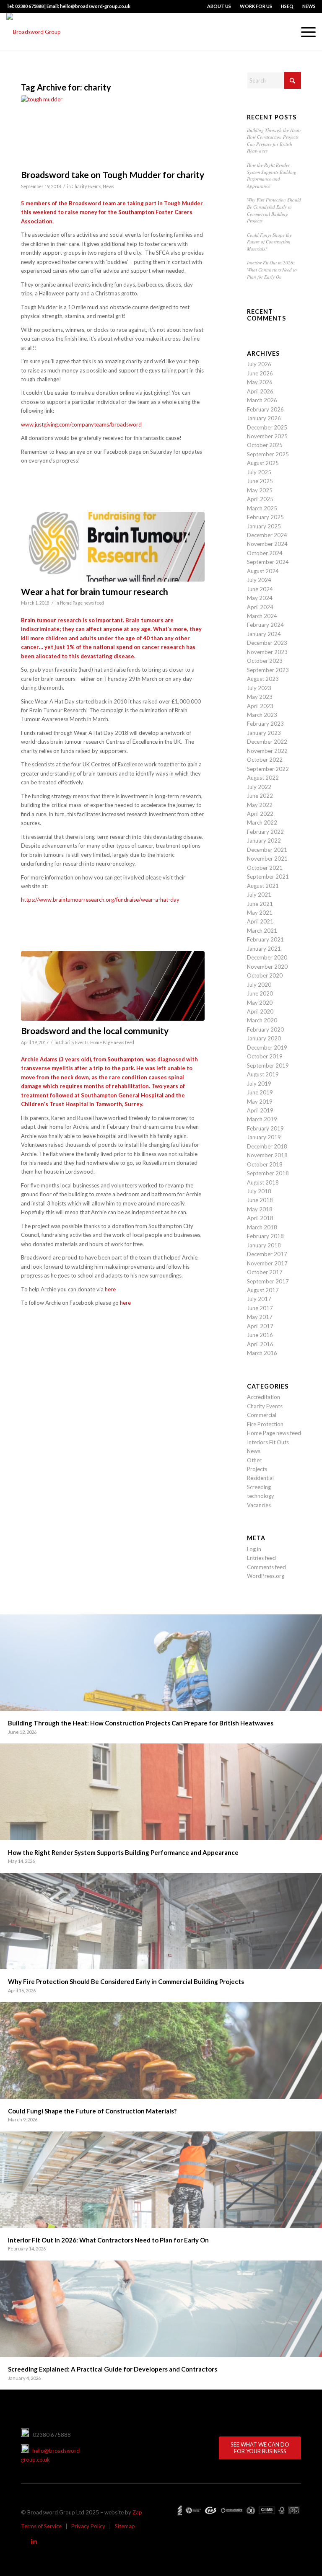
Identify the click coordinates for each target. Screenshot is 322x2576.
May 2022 (260, 805)
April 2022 (260, 814)
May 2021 (260, 913)
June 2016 (260, 1335)
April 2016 (260, 1344)
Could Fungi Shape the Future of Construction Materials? (269, 242)
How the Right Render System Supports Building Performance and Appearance (272, 175)
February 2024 (265, 625)
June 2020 (260, 993)
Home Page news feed (82, 603)
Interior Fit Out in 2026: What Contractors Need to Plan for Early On (272, 269)
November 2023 (267, 652)
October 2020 (265, 975)
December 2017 (267, 1254)
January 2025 (264, 526)
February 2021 (265, 939)
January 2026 (264, 418)
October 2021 (265, 868)
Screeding (259, 1487)
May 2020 (260, 1003)
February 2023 (265, 724)
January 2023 (264, 733)
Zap (137, 2512)
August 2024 (263, 571)
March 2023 (262, 715)
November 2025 (267, 436)
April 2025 (260, 499)
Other (254, 1460)
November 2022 (267, 751)
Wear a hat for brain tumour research (95, 591)
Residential (260, 1478)
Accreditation (264, 1397)
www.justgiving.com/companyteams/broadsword (81, 424)
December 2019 (267, 1047)
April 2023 (260, 706)
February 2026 (265, 409)
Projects (257, 1469)
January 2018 (264, 1245)
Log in (254, 1549)
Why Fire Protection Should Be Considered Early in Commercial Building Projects (274, 210)
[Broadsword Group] (34, 32)
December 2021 (267, 850)
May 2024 (260, 598)
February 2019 (265, 1128)
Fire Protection (265, 1424)
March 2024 (262, 616)
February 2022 (265, 832)
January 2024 (264, 634)
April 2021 (260, 921)
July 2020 (259, 985)
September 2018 (268, 1173)
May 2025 (260, 490)
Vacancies (259, 1505)
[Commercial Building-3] (113, 130)
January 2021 (264, 949)
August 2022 (263, 778)
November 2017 (267, 1263)
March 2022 (262, 822)
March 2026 (262, 400)
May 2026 (260, 382)
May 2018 (260, 1209)
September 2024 (268, 562)
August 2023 (263, 679)
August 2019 (263, 1074)
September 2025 (268, 454)
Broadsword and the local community (95, 1031)
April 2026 (260, 391)
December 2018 (267, 1146)
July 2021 (259, 895)
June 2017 (260, 1308)
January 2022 (264, 841)
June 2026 (260, 373)
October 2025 (265, 445)
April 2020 (260, 1011)
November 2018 (267, 1155)
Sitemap (125, 2526)
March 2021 (262, 931)
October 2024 (265, 553)
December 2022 (267, 742)
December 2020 (267, 957)
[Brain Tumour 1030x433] (113, 547)
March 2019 (262, 1119)
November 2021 (267, 859)
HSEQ (287, 6)
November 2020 (267, 967)
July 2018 (259, 1191)
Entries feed (261, 1558)
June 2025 (260, 481)
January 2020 (264, 1038)
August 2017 (263, 1290)
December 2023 (267, 643)
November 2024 (267, 544)
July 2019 (259, 1084)
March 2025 (262, 508)
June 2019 (260, 1092)
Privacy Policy (88, 2526)
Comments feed (266, 1567)
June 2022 (260, 796)
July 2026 (259, 364)
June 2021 (260, 904)
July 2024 (259, 580)
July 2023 (259, 688)
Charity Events (86, 186)
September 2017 (268, 1281)
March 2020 (262, 1020)
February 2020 (265, 1029)
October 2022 (265, 760)
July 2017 (259, 1299)
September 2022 (268, 769)
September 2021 (268, 877)
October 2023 (265, 661)
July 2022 (259, 787)
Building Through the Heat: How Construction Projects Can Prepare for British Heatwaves (274, 141)
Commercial (262, 1415)
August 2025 (263, 463)
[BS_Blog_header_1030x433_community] (113, 986)
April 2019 (260, 1110)
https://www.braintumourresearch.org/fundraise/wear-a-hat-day (100, 900)
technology (261, 1496)
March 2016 (262, 1353)
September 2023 (268, 670)
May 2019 (260, 1102)
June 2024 (260, 589)
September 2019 (268, 1066)
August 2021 (263, 886)
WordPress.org (266, 1576)
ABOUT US (219, 6)
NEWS (309, 6)
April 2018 (260, 1218)
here (110, 1289)
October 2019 (265, 1056)
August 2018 (263, 1182)
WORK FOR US (256, 6)
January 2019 (264, 1137)
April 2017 (260, 1326)
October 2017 (265, 1272)
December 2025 (267, 427)
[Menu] (304, 32)
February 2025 (265, 517)
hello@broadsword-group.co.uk (51, 2455)
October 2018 (265, 1164)
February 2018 (265, 1236)
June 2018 (260, 1200)
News (108, 186)
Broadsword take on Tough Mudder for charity (113, 175)
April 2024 (260, 607)
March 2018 (262, 1227)
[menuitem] (219, 6)
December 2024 (267, 535)
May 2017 (260, 1317)
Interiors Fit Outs (268, 1442)
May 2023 (260, 697)
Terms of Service (41, 2526)
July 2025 (259, 472)
